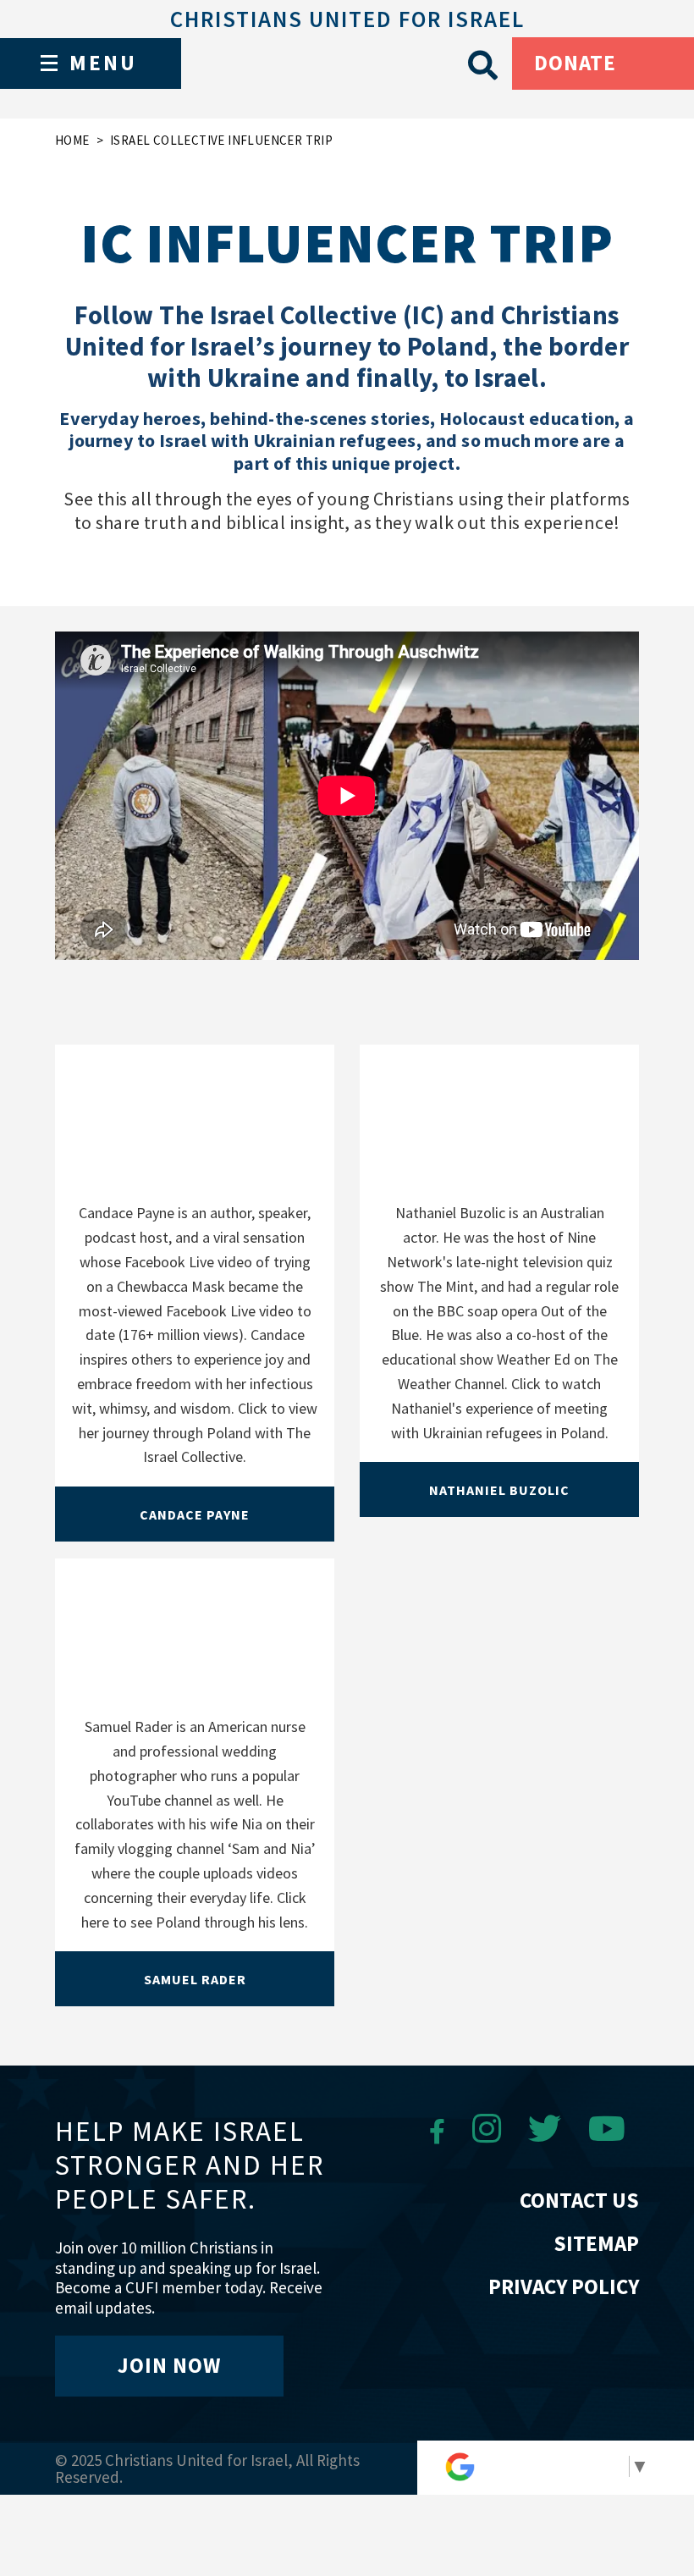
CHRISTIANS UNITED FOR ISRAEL (347, 19)
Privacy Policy (564, 2286)
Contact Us (579, 2200)
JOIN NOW (169, 2365)
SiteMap (596, 2243)
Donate (575, 63)
